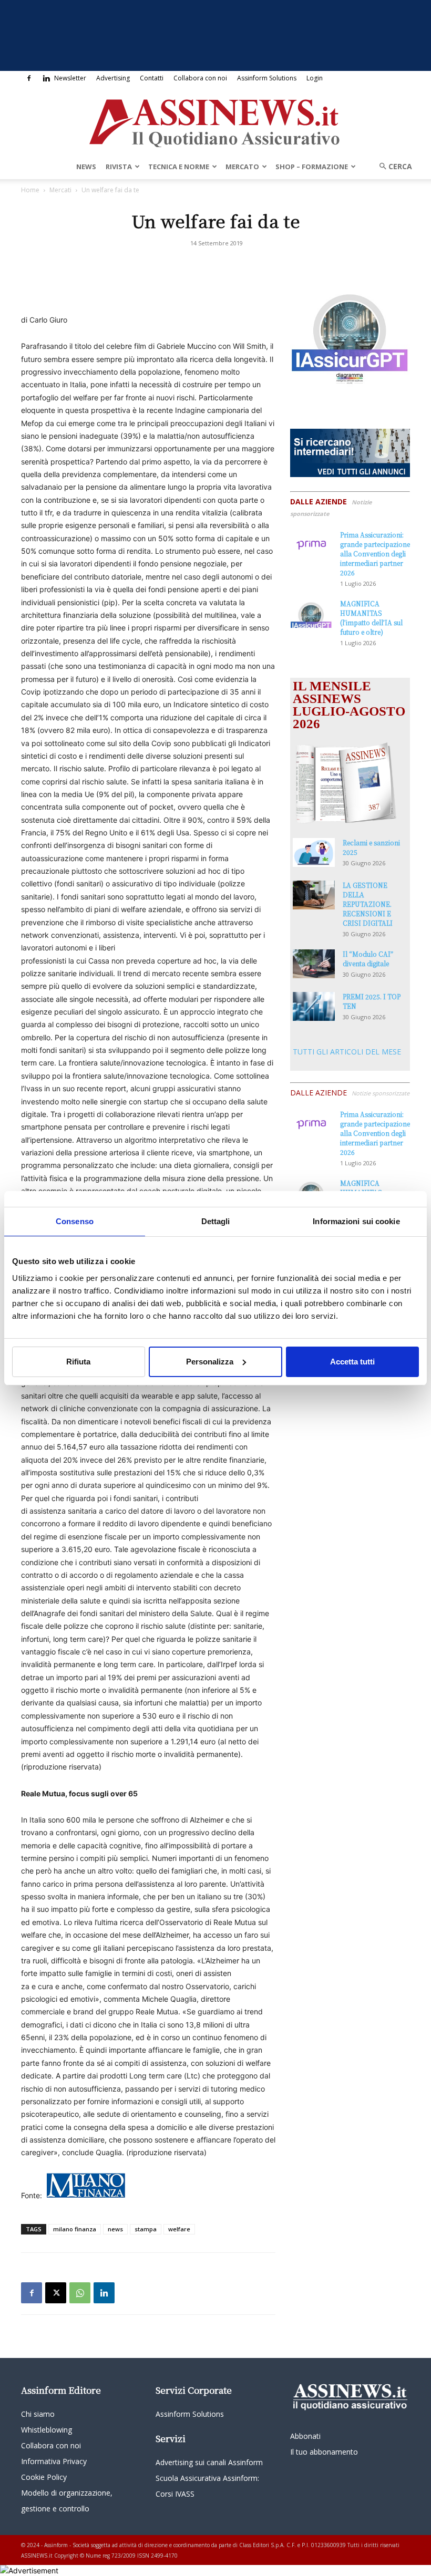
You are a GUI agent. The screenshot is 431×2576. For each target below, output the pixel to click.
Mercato (242, 167)
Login (315, 78)
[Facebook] (29, 78)
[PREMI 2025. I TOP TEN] (314, 1006)
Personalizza (210, 1362)
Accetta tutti (352, 1362)
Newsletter (70, 78)
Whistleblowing (47, 2430)
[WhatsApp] (80, 2293)
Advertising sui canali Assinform (209, 2462)
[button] (392, 166)
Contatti (152, 78)
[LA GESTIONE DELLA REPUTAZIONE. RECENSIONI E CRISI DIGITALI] (314, 895)
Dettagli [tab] (216, 1221)
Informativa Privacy (54, 2461)
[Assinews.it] (215, 120)
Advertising (113, 78)
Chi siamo (38, 2414)
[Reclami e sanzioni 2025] (314, 852)
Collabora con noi (200, 78)
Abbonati (305, 2436)
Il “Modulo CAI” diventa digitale (368, 959)
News (86, 167)
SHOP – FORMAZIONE (312, 167)
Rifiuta (78, 1362)
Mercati (60, 190)
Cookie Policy (44, 2477)
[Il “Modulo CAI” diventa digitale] (314, 964)
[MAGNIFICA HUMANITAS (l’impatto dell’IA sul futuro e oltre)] (311, 613)
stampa (146, 2229)
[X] (56, 2293)
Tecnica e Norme (179, 167)
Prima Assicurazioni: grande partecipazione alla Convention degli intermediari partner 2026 (375, 554)
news (115, 2229)
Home (30, 190)
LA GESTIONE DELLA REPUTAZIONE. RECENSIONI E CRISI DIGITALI (368, 904)
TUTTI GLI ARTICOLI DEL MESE (347, 1052)
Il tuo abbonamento (324, 2452)
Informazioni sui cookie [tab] (356, 1221)
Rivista (119, 167)
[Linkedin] (46, 78)
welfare (179, 2229)
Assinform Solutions (267, 78)
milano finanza (75, 2229)
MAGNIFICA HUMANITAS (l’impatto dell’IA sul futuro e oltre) (371, 618)
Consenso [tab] (75, 1221)
